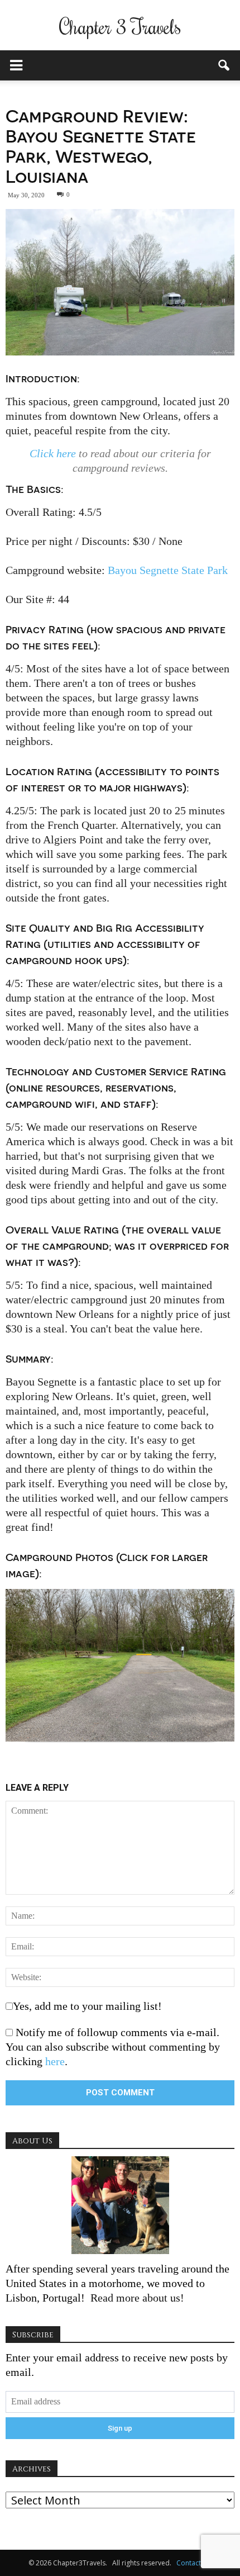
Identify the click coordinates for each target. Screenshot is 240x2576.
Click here (53, 453)
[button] (224, 65)
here (55, 2061)
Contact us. (194, 2563)
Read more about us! (136, 2298)
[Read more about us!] (120, 2205)
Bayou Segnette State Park (168, 570)
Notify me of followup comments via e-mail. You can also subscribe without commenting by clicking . (113, 2047)
